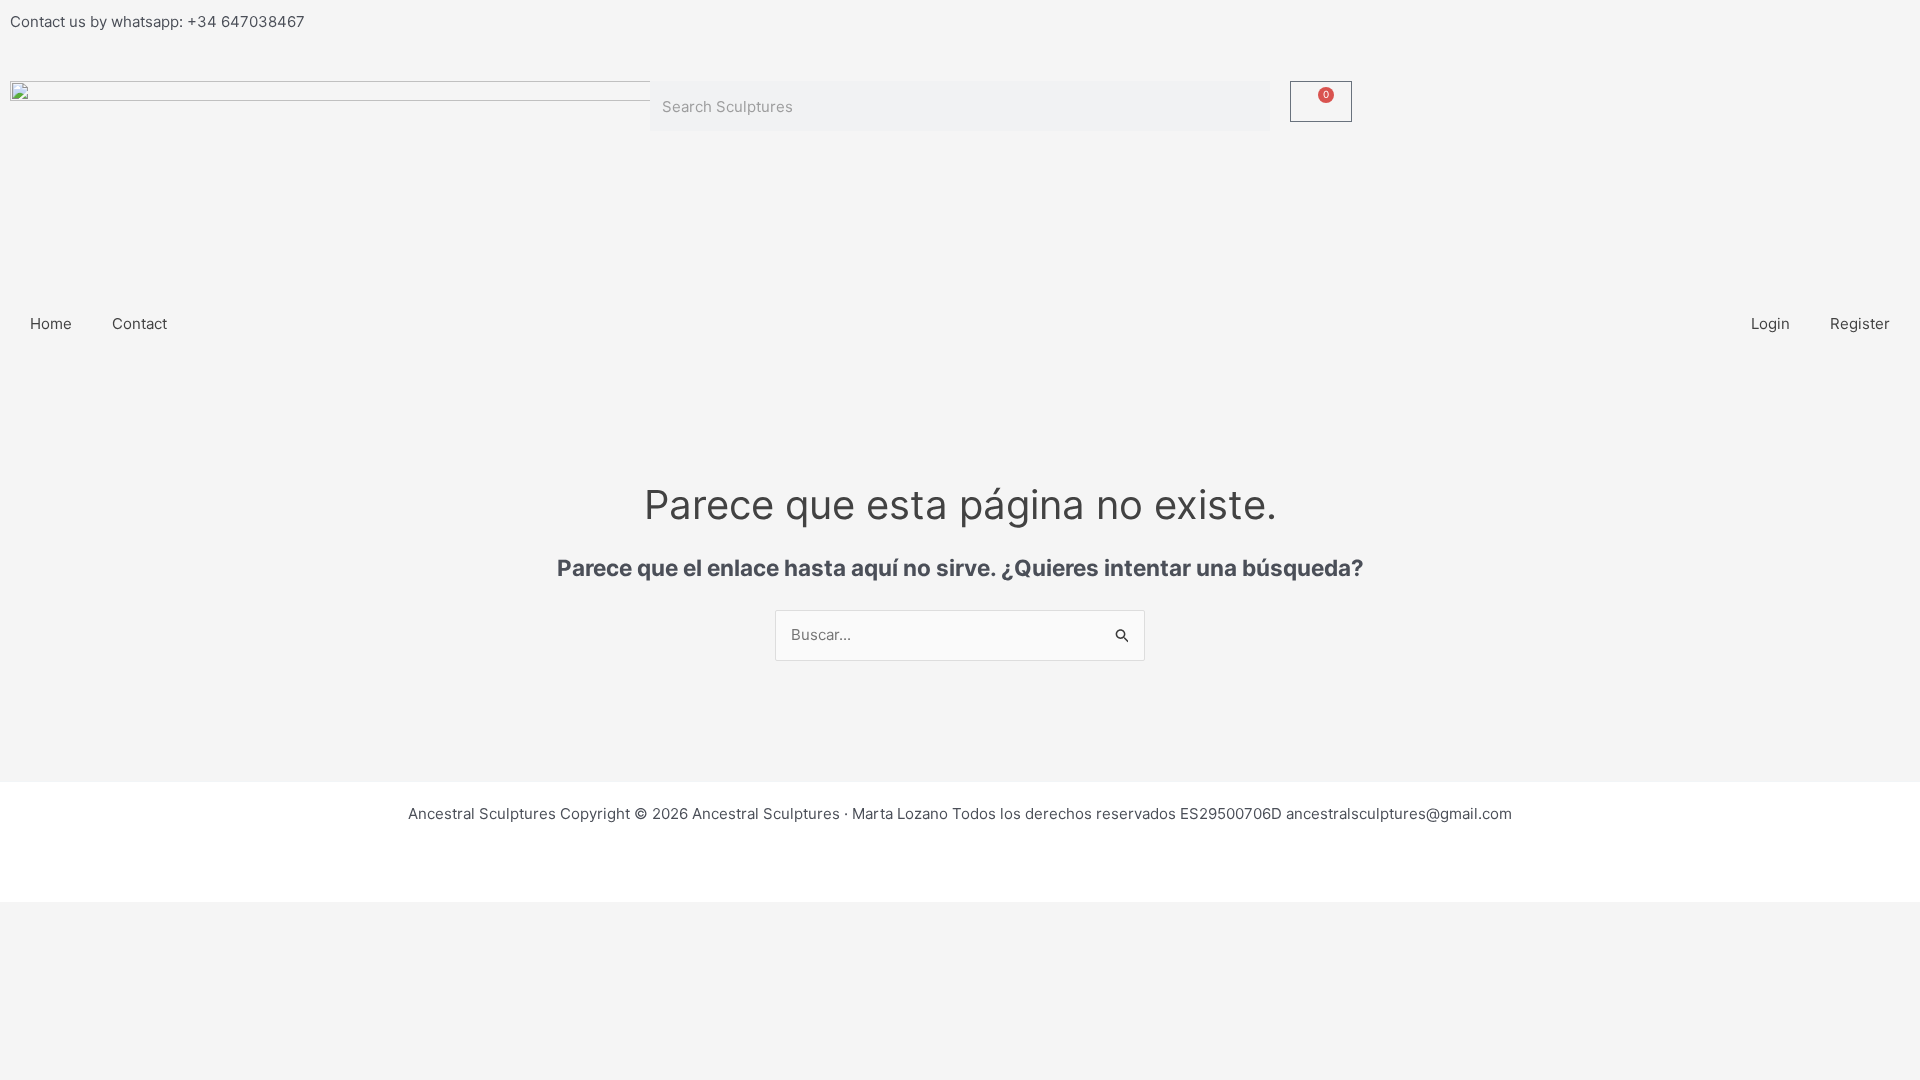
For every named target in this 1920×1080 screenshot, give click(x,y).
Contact (139, 323)
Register (1860, 323)
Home (51, 323)
